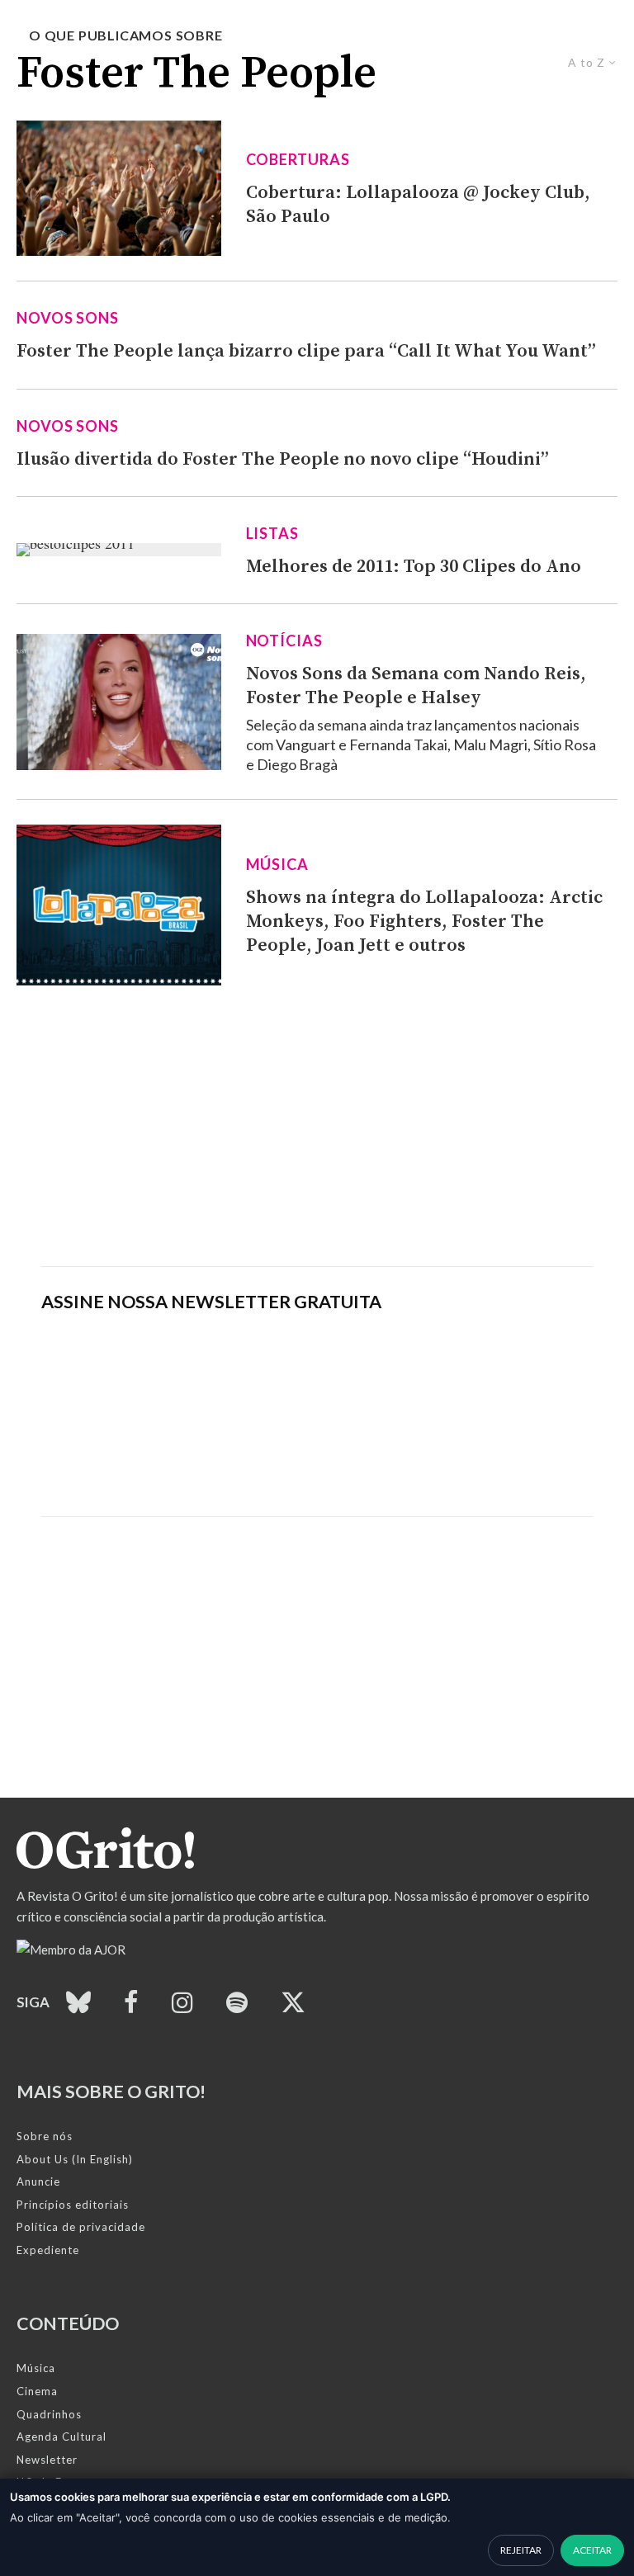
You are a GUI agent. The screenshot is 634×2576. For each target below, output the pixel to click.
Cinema (37, 2391)
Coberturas (298, 159)
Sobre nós (45, 2136)
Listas (272, 533)
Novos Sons (68, 318)
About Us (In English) (75, 2159)
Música (277, 864)
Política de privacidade (81, 2227)
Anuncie (38, 2181)
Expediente (48, 2250)
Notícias (284, 640)
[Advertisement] (317, 1126)
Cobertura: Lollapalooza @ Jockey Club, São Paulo (418, 205)
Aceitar (592, 2550)
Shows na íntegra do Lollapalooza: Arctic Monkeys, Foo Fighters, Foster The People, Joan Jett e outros (424, 922)
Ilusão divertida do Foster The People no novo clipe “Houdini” (283, 459)
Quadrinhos (49, 2414)
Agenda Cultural (62, 2437)
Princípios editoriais (73, 2205)
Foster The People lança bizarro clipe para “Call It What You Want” (306, 351)
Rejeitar (521, 2550)
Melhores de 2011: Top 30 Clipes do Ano (414, 567)
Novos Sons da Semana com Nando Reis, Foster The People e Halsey (416, 686)
